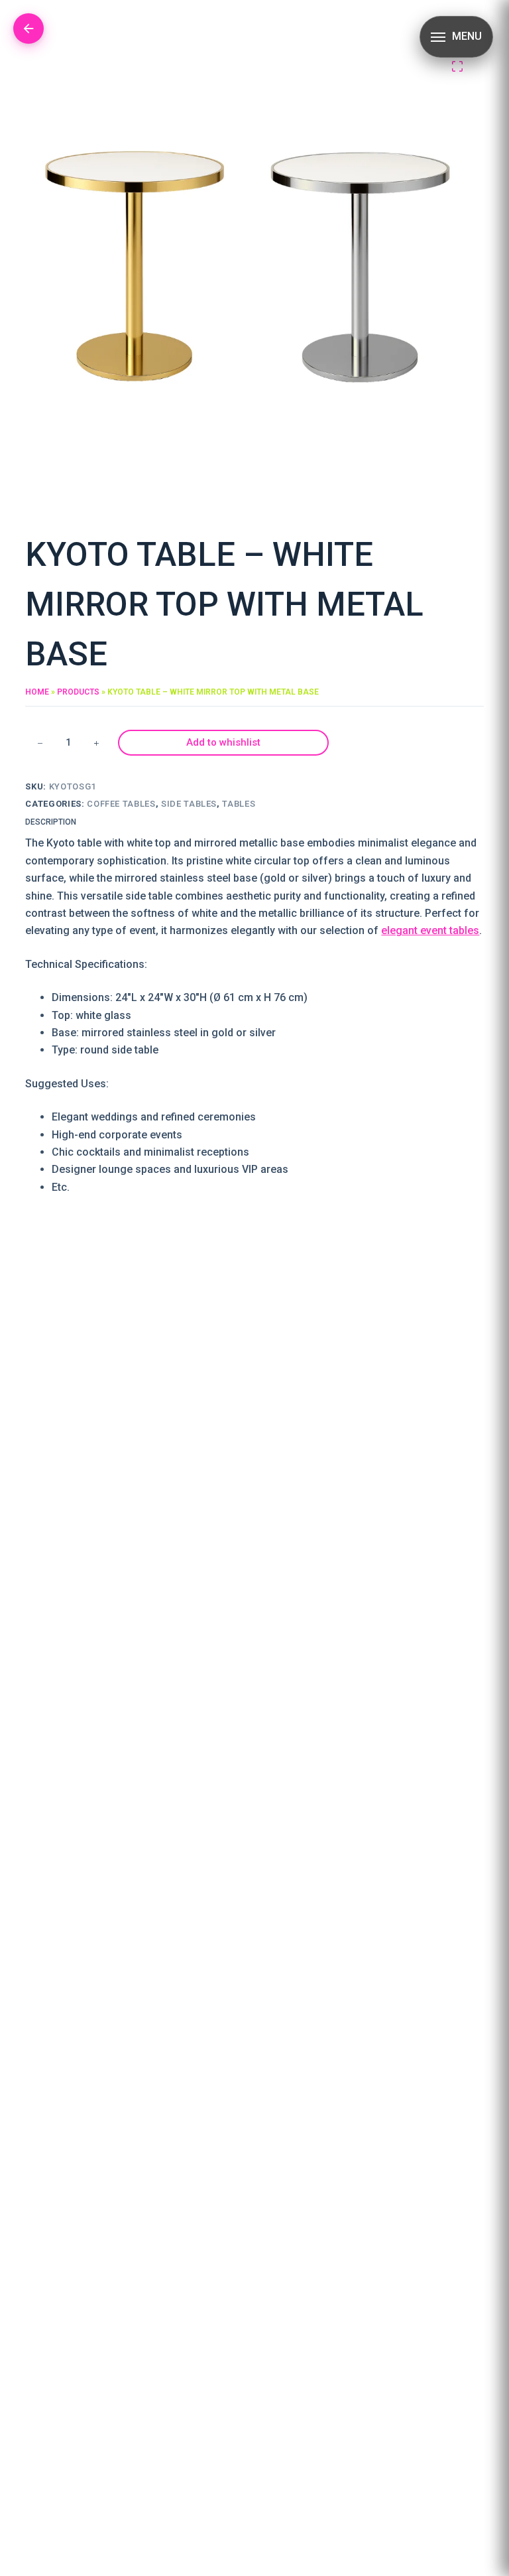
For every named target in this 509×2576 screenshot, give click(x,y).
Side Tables (189, 804)
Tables (239, 804)
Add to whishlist (223, 742)
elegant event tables (430, 930)
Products (78, 692)
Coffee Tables (121, 804)
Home (37, 692)
